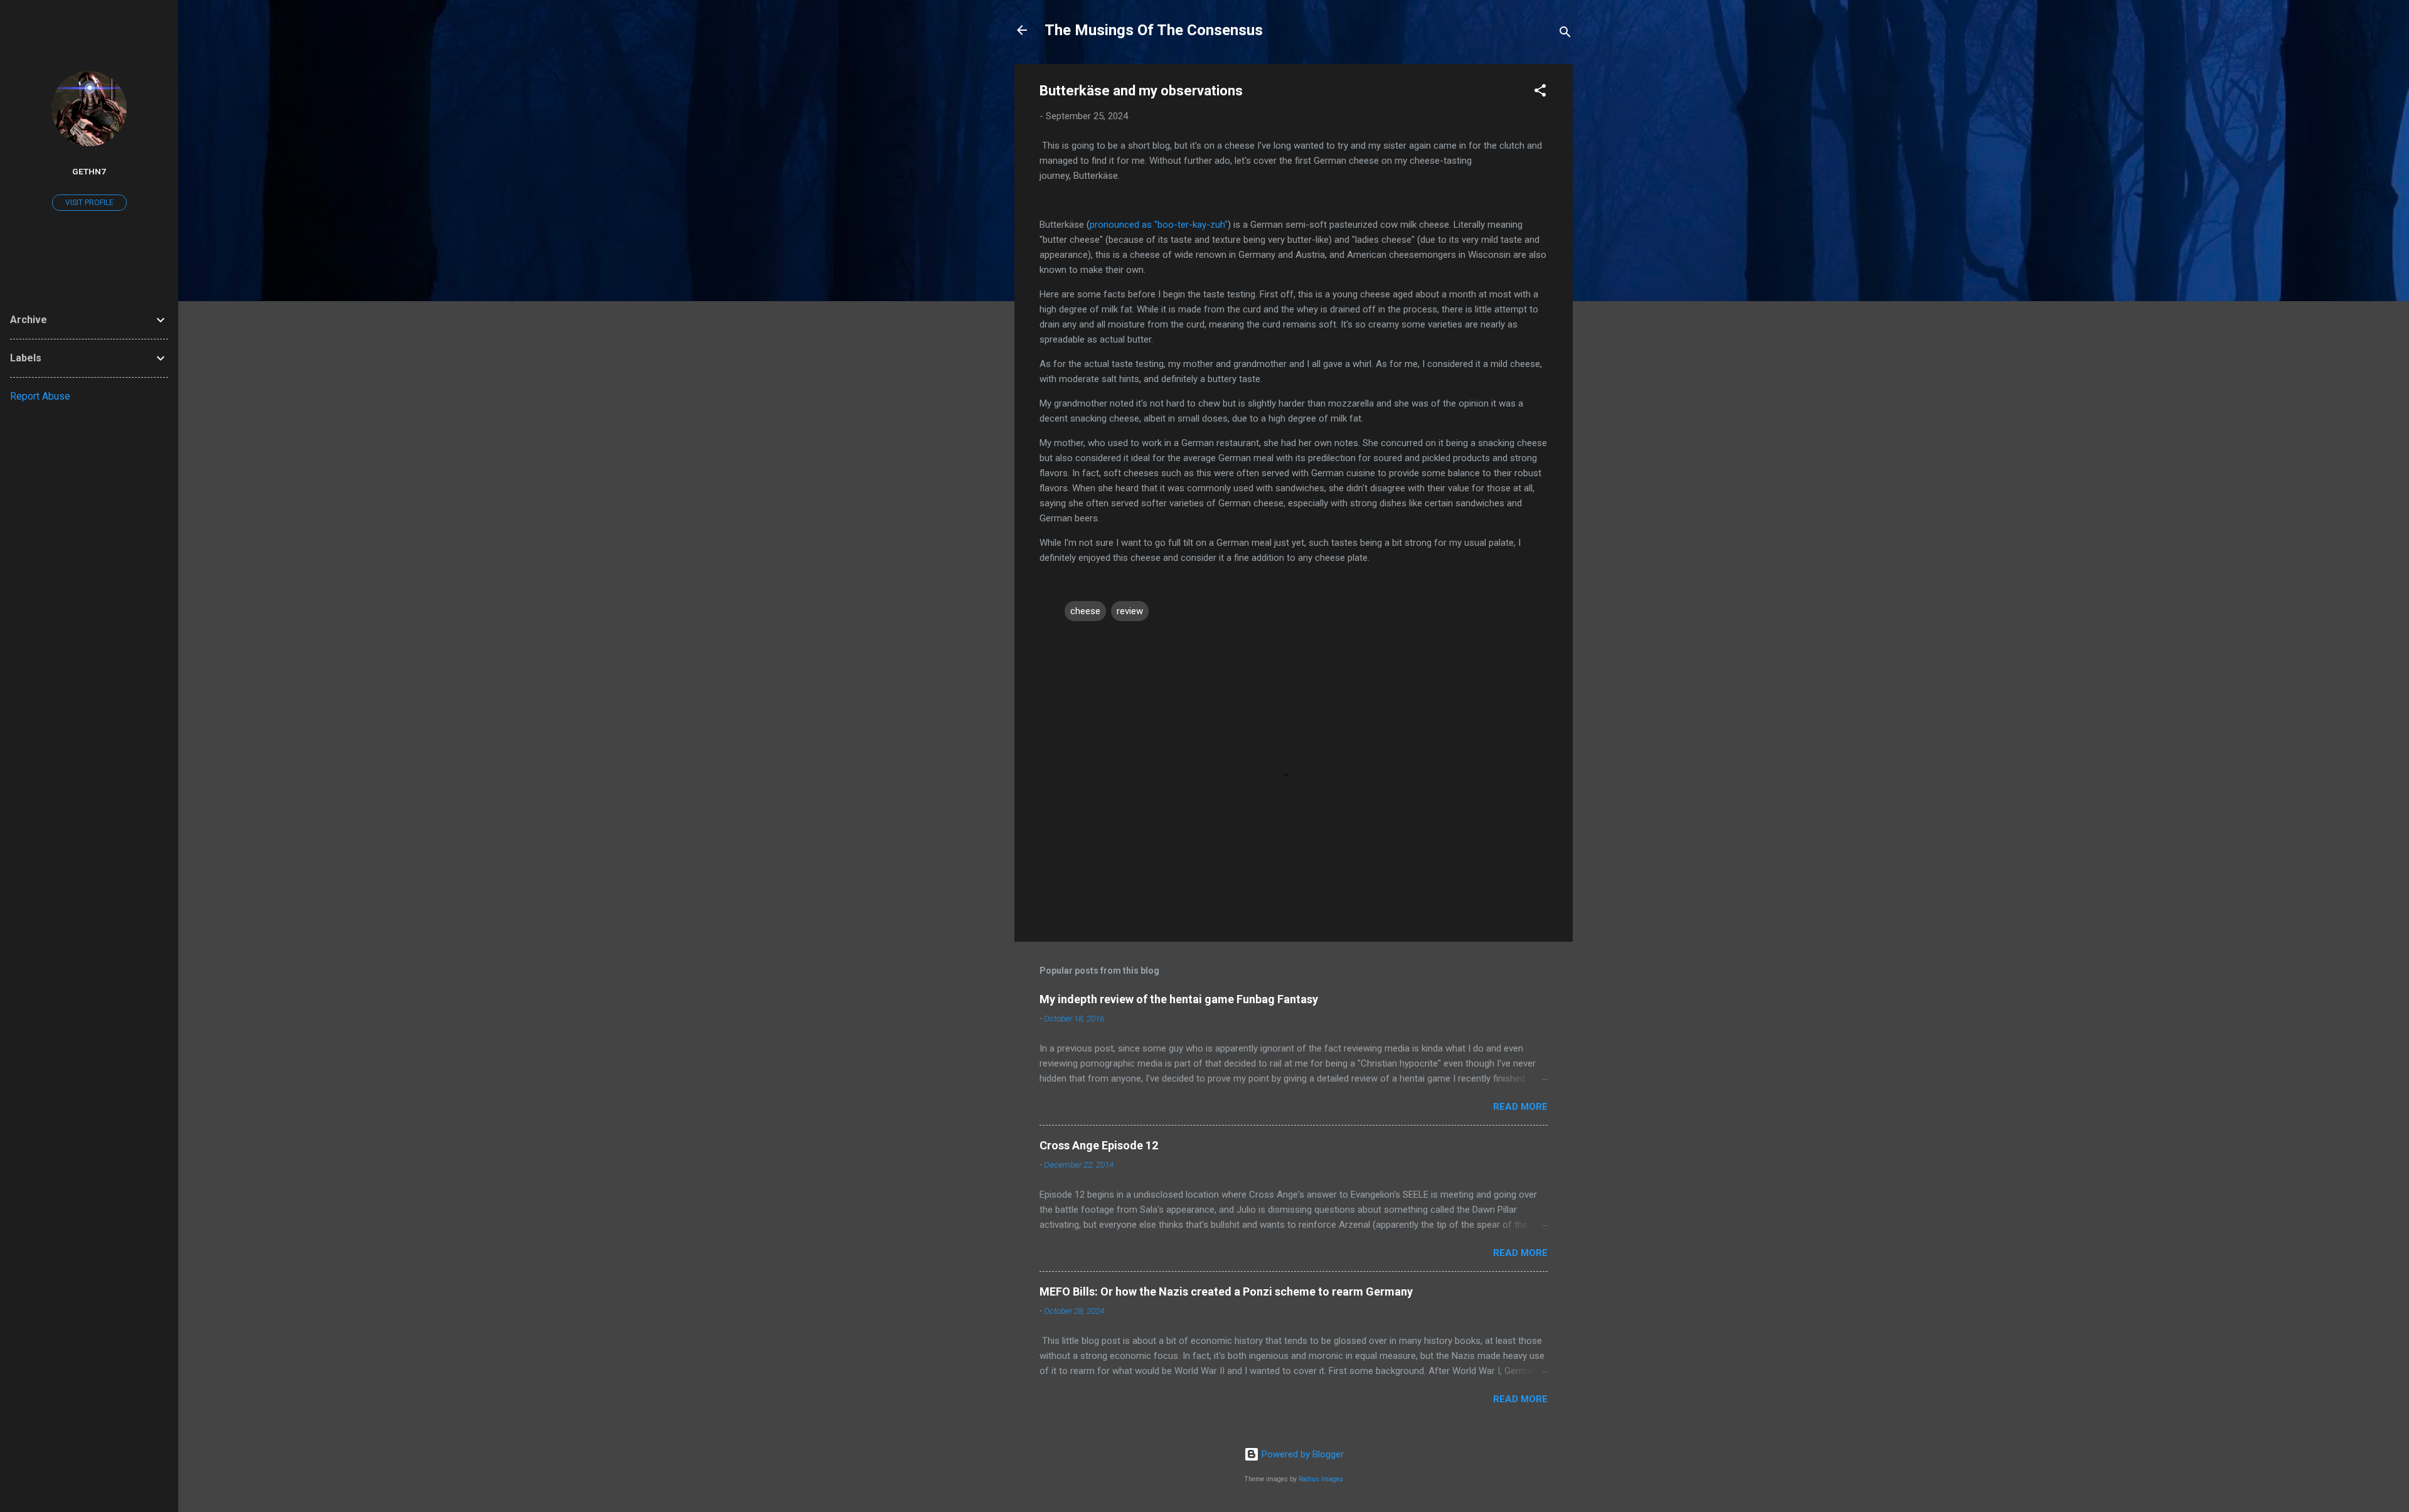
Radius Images (1321, 1479)
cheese (1085, 611)
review (1130, 611)
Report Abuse (40, 396)
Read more (1520, 1107)
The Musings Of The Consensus (1154, 30)
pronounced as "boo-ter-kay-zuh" (1159, 225)
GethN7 (89, 171)
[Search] (1565, 34)
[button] (1540, 93)
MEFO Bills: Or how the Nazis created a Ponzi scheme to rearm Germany (1226, 1291)
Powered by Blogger (1301, 1454)
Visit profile (89, 203)
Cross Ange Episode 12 (1099, 1145)
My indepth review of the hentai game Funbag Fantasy (1179, 999)
